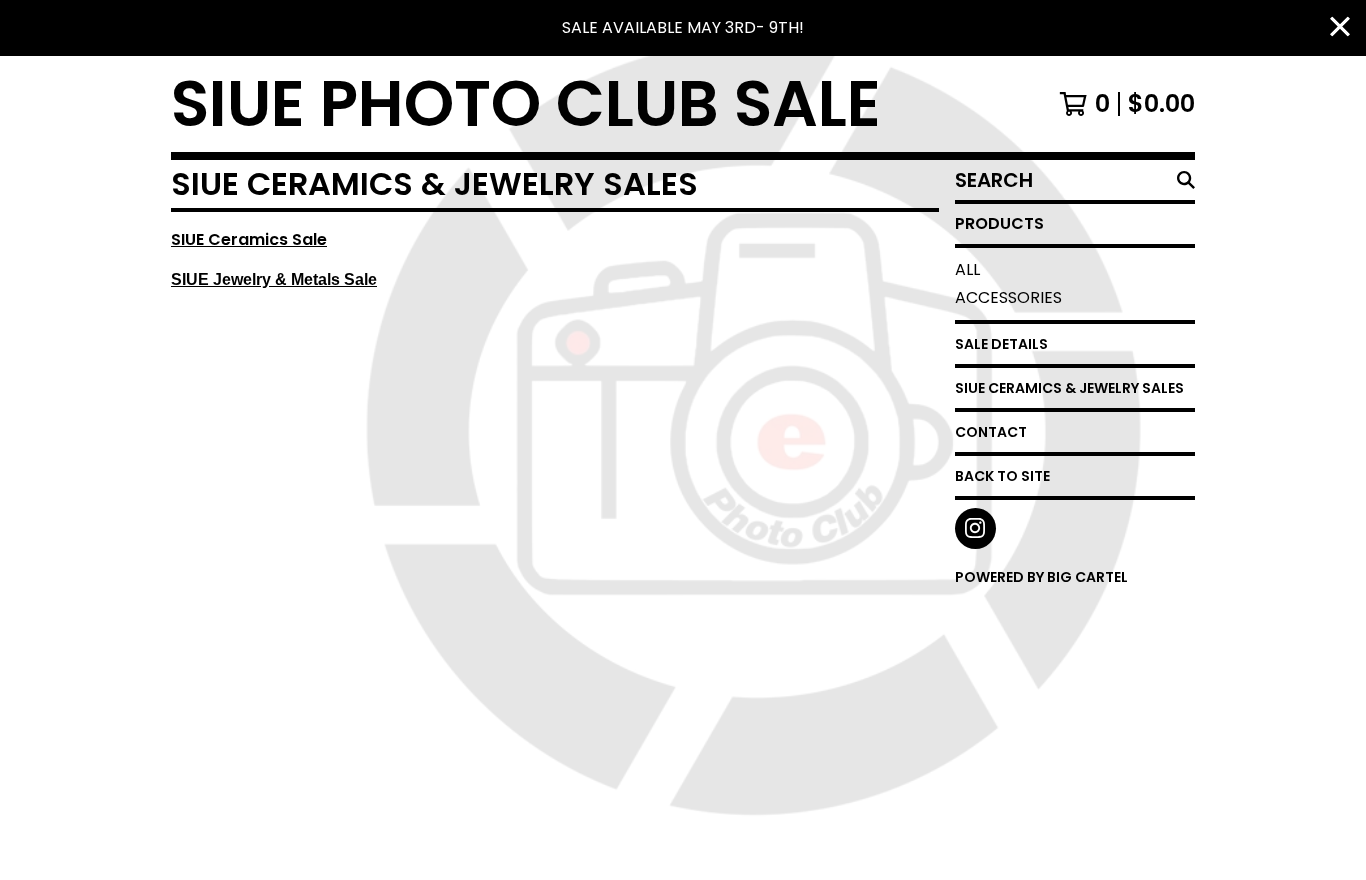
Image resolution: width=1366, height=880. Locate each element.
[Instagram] (975, 528)
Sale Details (1001, 344)
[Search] (1186, 180)
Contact (991, 432)
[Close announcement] (1340, 28)
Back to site (1002, 476)
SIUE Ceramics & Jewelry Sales (1069, 388)
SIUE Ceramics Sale (249, 239)
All (967, 269)
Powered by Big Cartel (1041, 577)
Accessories (1008, 297)
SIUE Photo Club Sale (526, 104)
